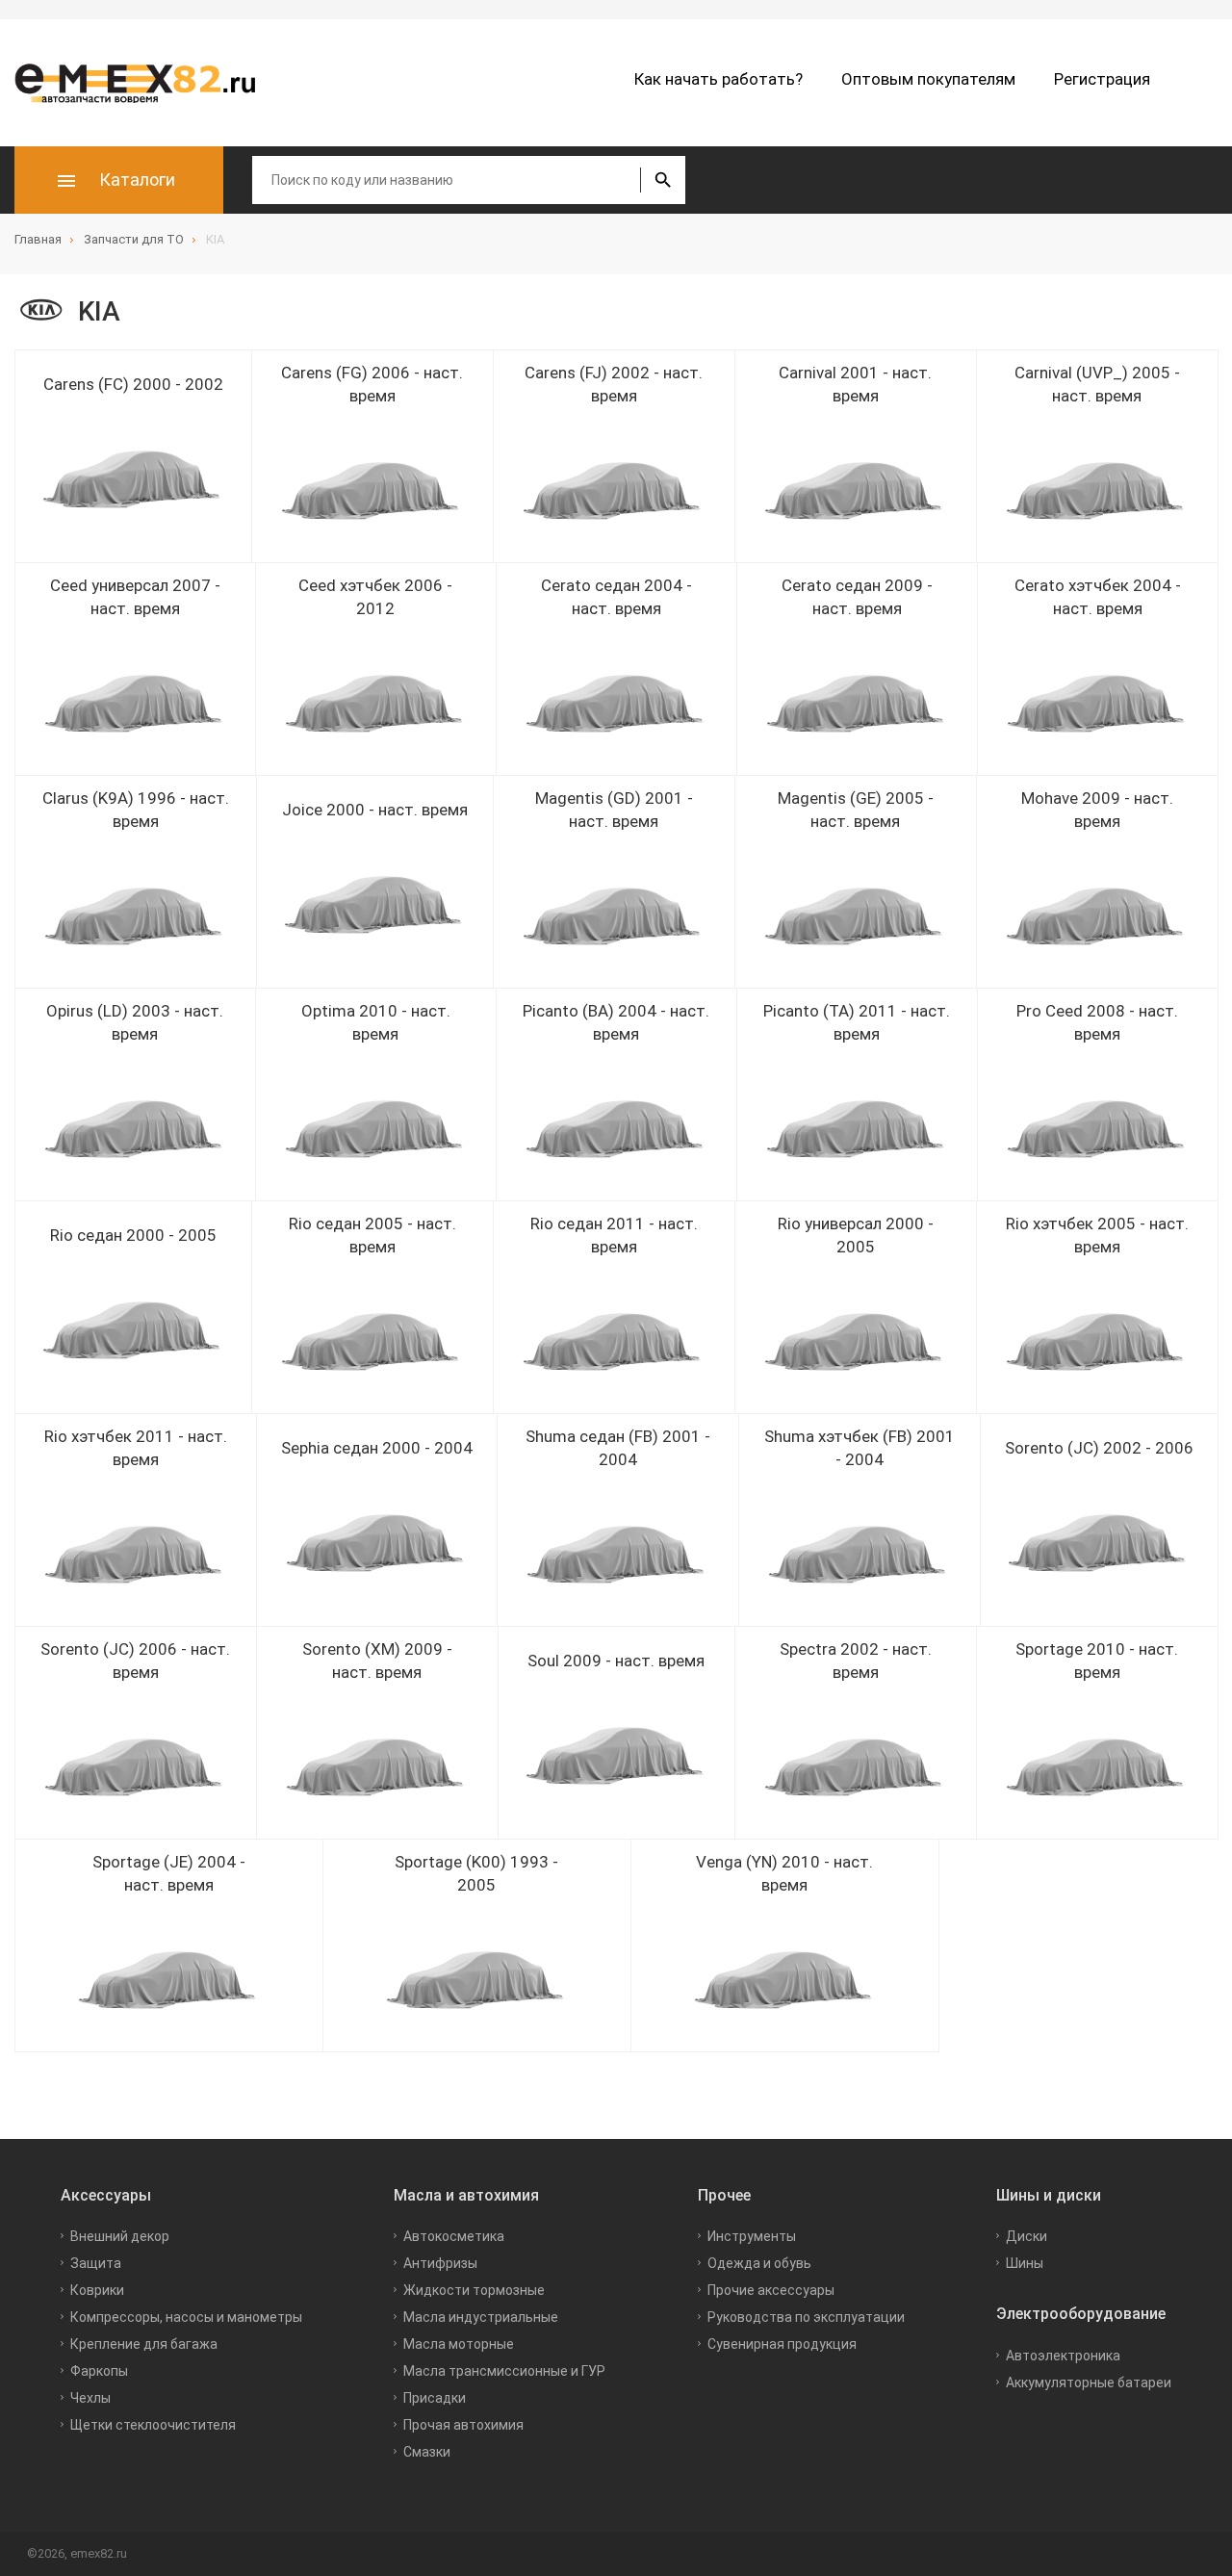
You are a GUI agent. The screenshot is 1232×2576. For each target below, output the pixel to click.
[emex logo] (144, 83)
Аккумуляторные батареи (1089, 2383)
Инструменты (752, 2236)
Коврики (97, 2290)
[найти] (663, 180)
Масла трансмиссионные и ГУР (504, 2371)
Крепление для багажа (144, 2344)
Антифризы (440, 2263)
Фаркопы (99, 2371)
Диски (1027, 2236)
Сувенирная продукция (782, 2344)
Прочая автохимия (463, 2425)
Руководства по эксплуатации (806, 2317)
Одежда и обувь (759, 2263)
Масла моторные (459, 2344)
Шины (1025, 2263)
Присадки (435, 2398)
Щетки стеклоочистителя (153, 2425)
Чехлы (90, 2398)
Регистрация (1102, 79)
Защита (96, 2263)
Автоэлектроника (1063, 2356)
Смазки (427, 2452)
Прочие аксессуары (771, 2290)
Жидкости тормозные (474, 2290)
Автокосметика (454, 2236)
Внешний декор (120, 2236)
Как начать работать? (719, 79)
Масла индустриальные (481, 2317)
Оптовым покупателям (928, 79)
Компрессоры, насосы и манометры (186, 2317)
